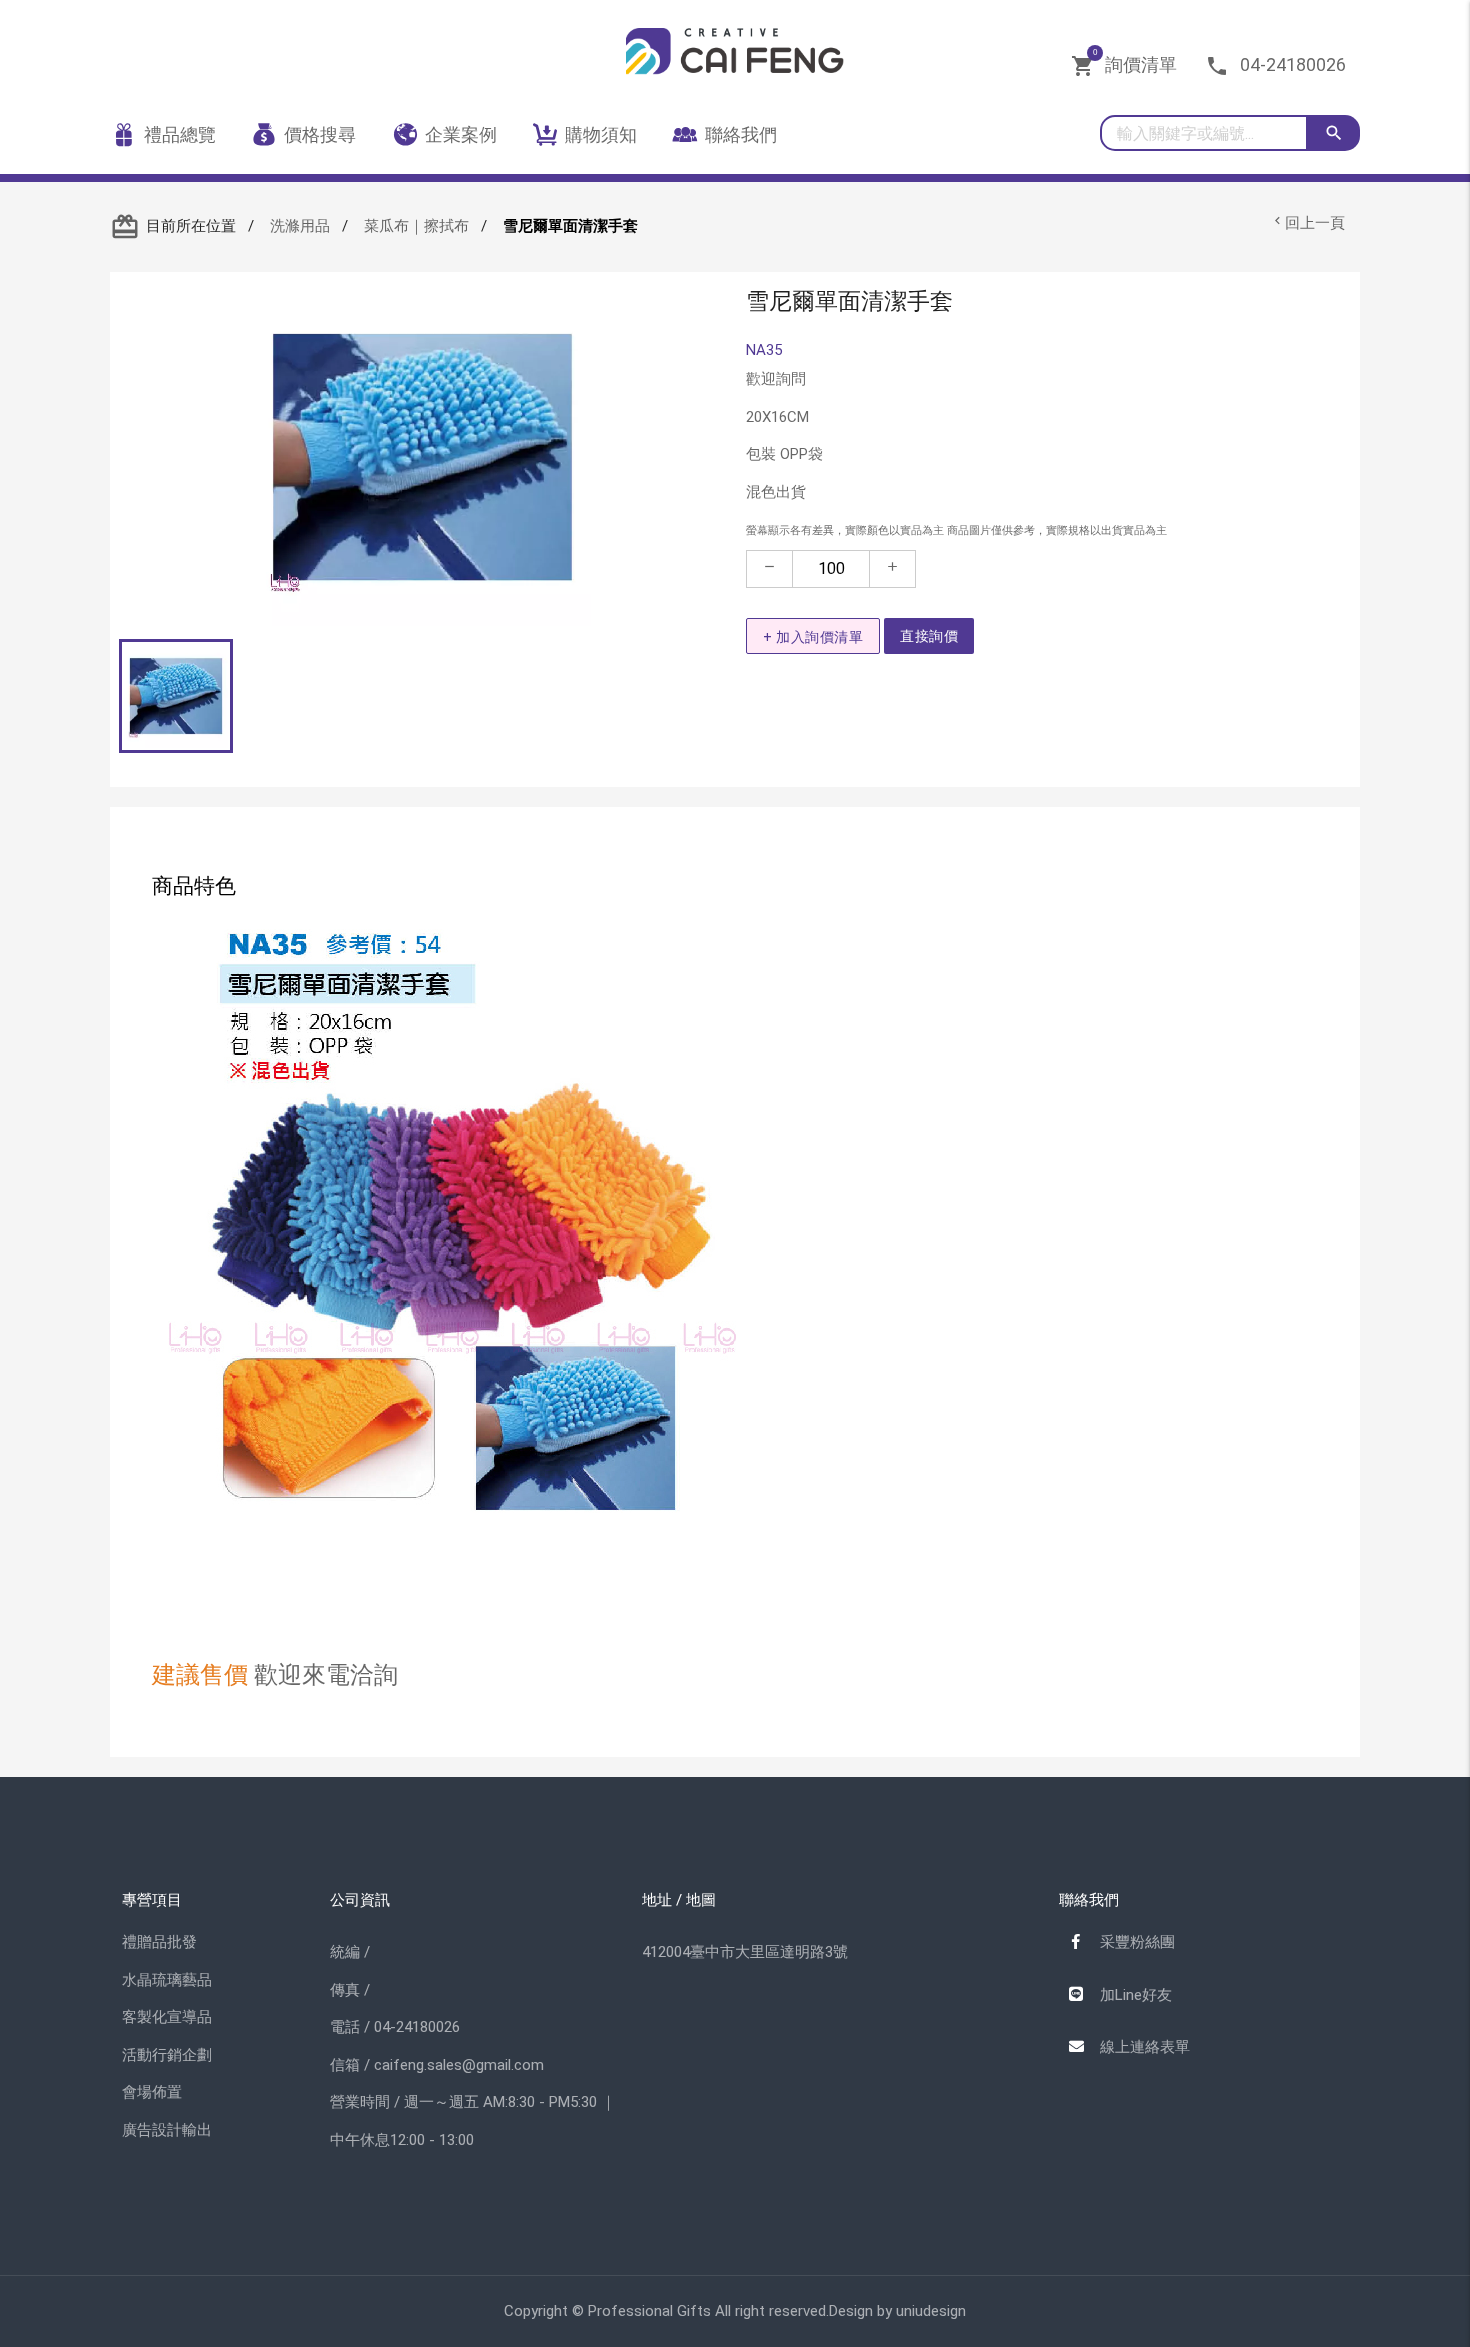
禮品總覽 (180, 134)
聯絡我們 (741, 134)
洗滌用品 (300, 226)
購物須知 (601, 134)
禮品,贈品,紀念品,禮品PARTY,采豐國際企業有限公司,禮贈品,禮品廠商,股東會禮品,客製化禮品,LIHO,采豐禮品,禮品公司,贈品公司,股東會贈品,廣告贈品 (735, 59)
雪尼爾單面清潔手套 (570, 226)
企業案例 (461, 134)
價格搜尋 (320, 134)
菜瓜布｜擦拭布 (416, 226)
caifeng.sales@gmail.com (459, 2065)
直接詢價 (929, 636)
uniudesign (931, 2311)
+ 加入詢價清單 (813, 637)
